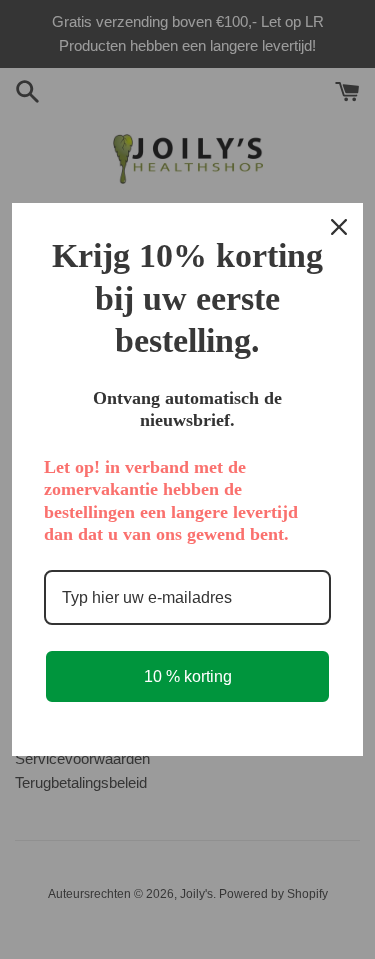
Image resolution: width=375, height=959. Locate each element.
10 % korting (188, 676)
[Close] (339, 227)
